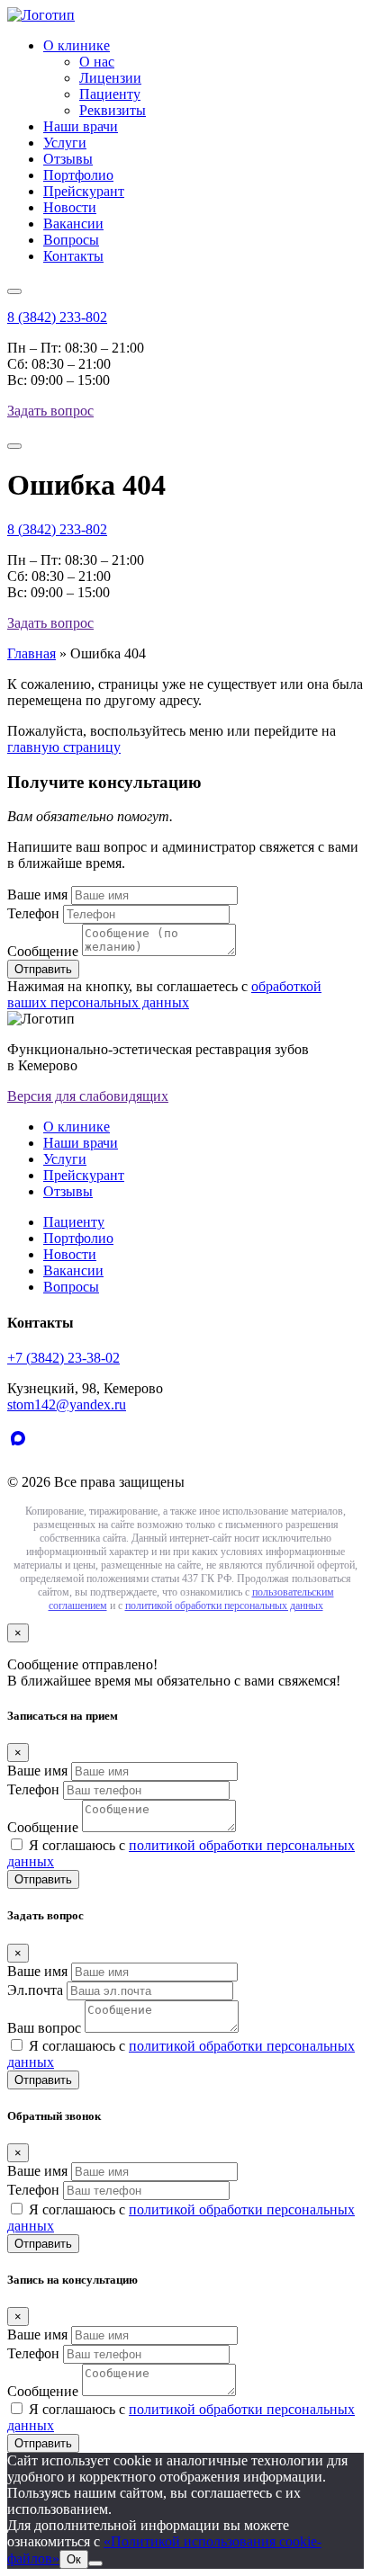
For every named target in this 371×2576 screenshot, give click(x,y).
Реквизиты (113, 110)
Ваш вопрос (44, 2028)
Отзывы (68, 159)
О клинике (77, 45)
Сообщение (43, 951)
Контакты (73, 256)
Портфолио (78, 175)
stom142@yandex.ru (67, 1404)
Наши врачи (81, 126)
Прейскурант (84, 191)
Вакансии (73, 224)
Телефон (33, 913)
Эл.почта (35, 1990)
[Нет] (95, 2563)
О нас (97, 62)
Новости (70, 207)
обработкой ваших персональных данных (164, 994)
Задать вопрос (50, 411)
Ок (74, 2559)
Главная (32, 653)
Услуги (65, 143)
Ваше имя (37, 894)
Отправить (43, 1879)
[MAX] (22, 1451)
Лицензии (110, 78)
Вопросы (71, 240)
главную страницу (64, 747)
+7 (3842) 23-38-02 (63, 1358)
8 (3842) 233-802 (57, 317)
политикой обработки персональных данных (224, 1606)
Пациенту (110, 94)
